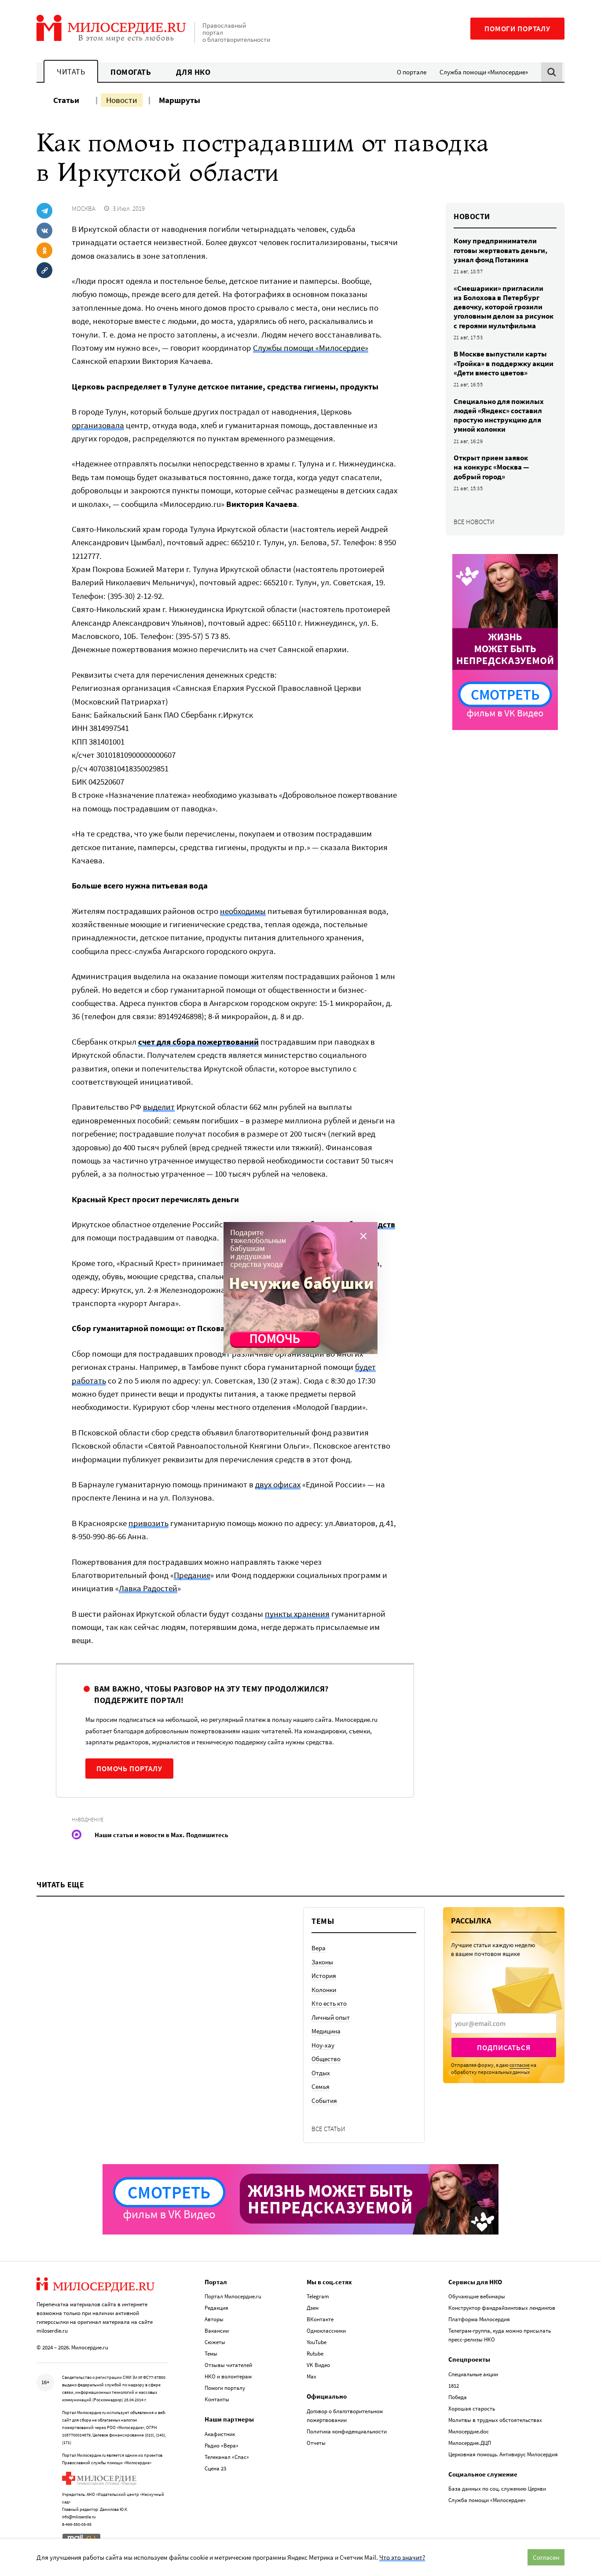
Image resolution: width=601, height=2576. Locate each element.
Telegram (318, 2296)
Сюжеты (215, 2342)
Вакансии (217, 2331)
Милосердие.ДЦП (470, 2443)
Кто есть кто (329, 2003)
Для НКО (193, 72)
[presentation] (504, 2023)
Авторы (214, 2319)
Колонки (324, 1990)
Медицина (326, 2031)
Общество (326, 2059)
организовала (98, 425)
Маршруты (180, 100)
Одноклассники (326, 2331)
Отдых (321, 2073)
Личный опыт (331, 2017)
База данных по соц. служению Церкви (497, 2489)
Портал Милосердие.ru (233, 2296)
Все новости (474, 522)
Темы (211, 2354)
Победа (458, 2397)
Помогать (131, 72)
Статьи (66, 100)
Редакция (216, 2308)
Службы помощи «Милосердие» (311, 348)
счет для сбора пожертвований (198, 1042)
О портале (412, 72)
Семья (321, 2086)
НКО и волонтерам (228, 2376)
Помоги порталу (517, 29)
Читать (71, 72)
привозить (148, 1523)
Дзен (313, 2308)
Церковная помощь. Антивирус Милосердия (503, 2454)
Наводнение (88, 1819)
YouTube (317, 2342)
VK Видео (318, 2365)
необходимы (243, 911)
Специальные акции (473, 2374)
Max (311, 2376)
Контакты (217, 2399)
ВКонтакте (320, 2319)
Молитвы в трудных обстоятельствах (495, 2420)
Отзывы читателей (228, 2365)
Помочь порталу (129, 1769)
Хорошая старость (472, 2409)
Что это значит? (402, 2557)
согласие (520, 2065)
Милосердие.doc (469, 2431)
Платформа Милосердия (479, 2319)
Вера (319, 1948)
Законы (322, 1962)
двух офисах (278, 1484)
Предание (192, 1575)
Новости (122, 100)
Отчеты (316, 2443)
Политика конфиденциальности (347, 2431)
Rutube (315, 2354)
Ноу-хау (323, 2045)
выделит (159, 1107)
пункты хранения (297, 1614)
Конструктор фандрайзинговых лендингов (502, 2308)
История (324, 1976)
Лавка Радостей (148, 1588)
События (324, 2101)
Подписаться (504, 2048)
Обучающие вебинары (477, 2296)
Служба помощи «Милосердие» (484, 72)
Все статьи (328, 2129)
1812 (454, 2386)
